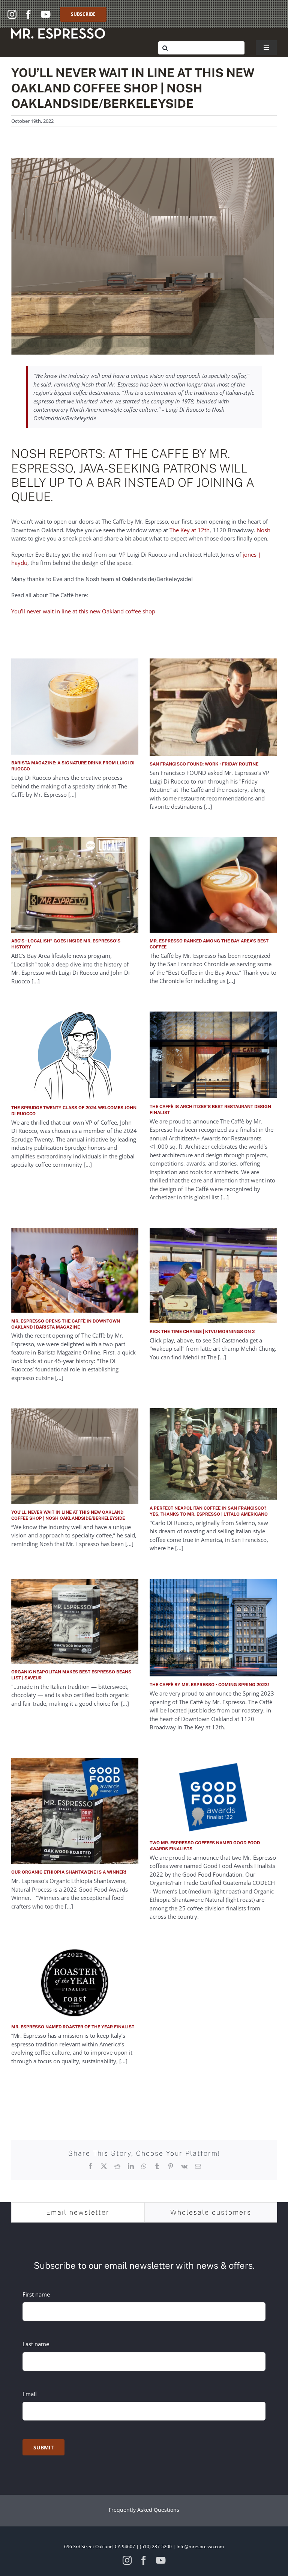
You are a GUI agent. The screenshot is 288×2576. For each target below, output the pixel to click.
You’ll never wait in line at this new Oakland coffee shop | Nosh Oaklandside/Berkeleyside (68, 1515)
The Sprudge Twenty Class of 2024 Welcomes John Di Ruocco (74, 1111)
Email (30, 2394)
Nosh (264, 530)
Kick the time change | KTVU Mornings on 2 (202, 1332)
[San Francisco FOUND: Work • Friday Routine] (213, 707)
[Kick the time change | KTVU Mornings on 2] (213, 1276)
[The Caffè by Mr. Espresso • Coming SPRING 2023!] (213, 1628)
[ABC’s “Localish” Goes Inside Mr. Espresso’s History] (75, 885)
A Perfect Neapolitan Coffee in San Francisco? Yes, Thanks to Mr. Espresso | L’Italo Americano (209, 1511)
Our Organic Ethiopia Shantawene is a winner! (69, 1872)
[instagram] (12, 14)
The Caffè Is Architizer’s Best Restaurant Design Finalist (210, 1110)
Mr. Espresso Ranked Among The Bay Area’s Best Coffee (209, 944)
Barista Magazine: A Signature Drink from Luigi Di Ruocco (73, 766)
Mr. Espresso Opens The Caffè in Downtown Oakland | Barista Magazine (66, 1324)
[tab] (78, 2212)
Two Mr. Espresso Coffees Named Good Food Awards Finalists (205, 1846)
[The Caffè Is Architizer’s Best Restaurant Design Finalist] (213, 1055)
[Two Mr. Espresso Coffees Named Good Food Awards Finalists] (213, 1796)
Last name (36, 2344)
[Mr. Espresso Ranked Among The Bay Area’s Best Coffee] (213, 885)
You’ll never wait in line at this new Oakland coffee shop (83, 611)
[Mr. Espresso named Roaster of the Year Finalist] (75, 1983)
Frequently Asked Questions (144, 2510)
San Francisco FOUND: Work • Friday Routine (204, 764)
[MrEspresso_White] (58, 31)
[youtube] (46, 14)
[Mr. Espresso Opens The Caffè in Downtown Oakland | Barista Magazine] (75, 1270)
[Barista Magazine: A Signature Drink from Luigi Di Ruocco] (75, 707)
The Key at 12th (190, 530)
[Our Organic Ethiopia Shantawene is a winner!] (75, 1811)
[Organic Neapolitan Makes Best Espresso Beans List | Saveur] (75, 1621)
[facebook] (28, 14)
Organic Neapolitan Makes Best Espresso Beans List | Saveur (71, 1675)
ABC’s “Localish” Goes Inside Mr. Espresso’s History (66, 944)
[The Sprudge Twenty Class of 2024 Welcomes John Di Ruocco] (75, 1055)
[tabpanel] (144, 2353)
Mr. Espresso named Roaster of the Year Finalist (73, 2027)
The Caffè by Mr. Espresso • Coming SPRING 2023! (209, 1685)
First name (36, 2294)
